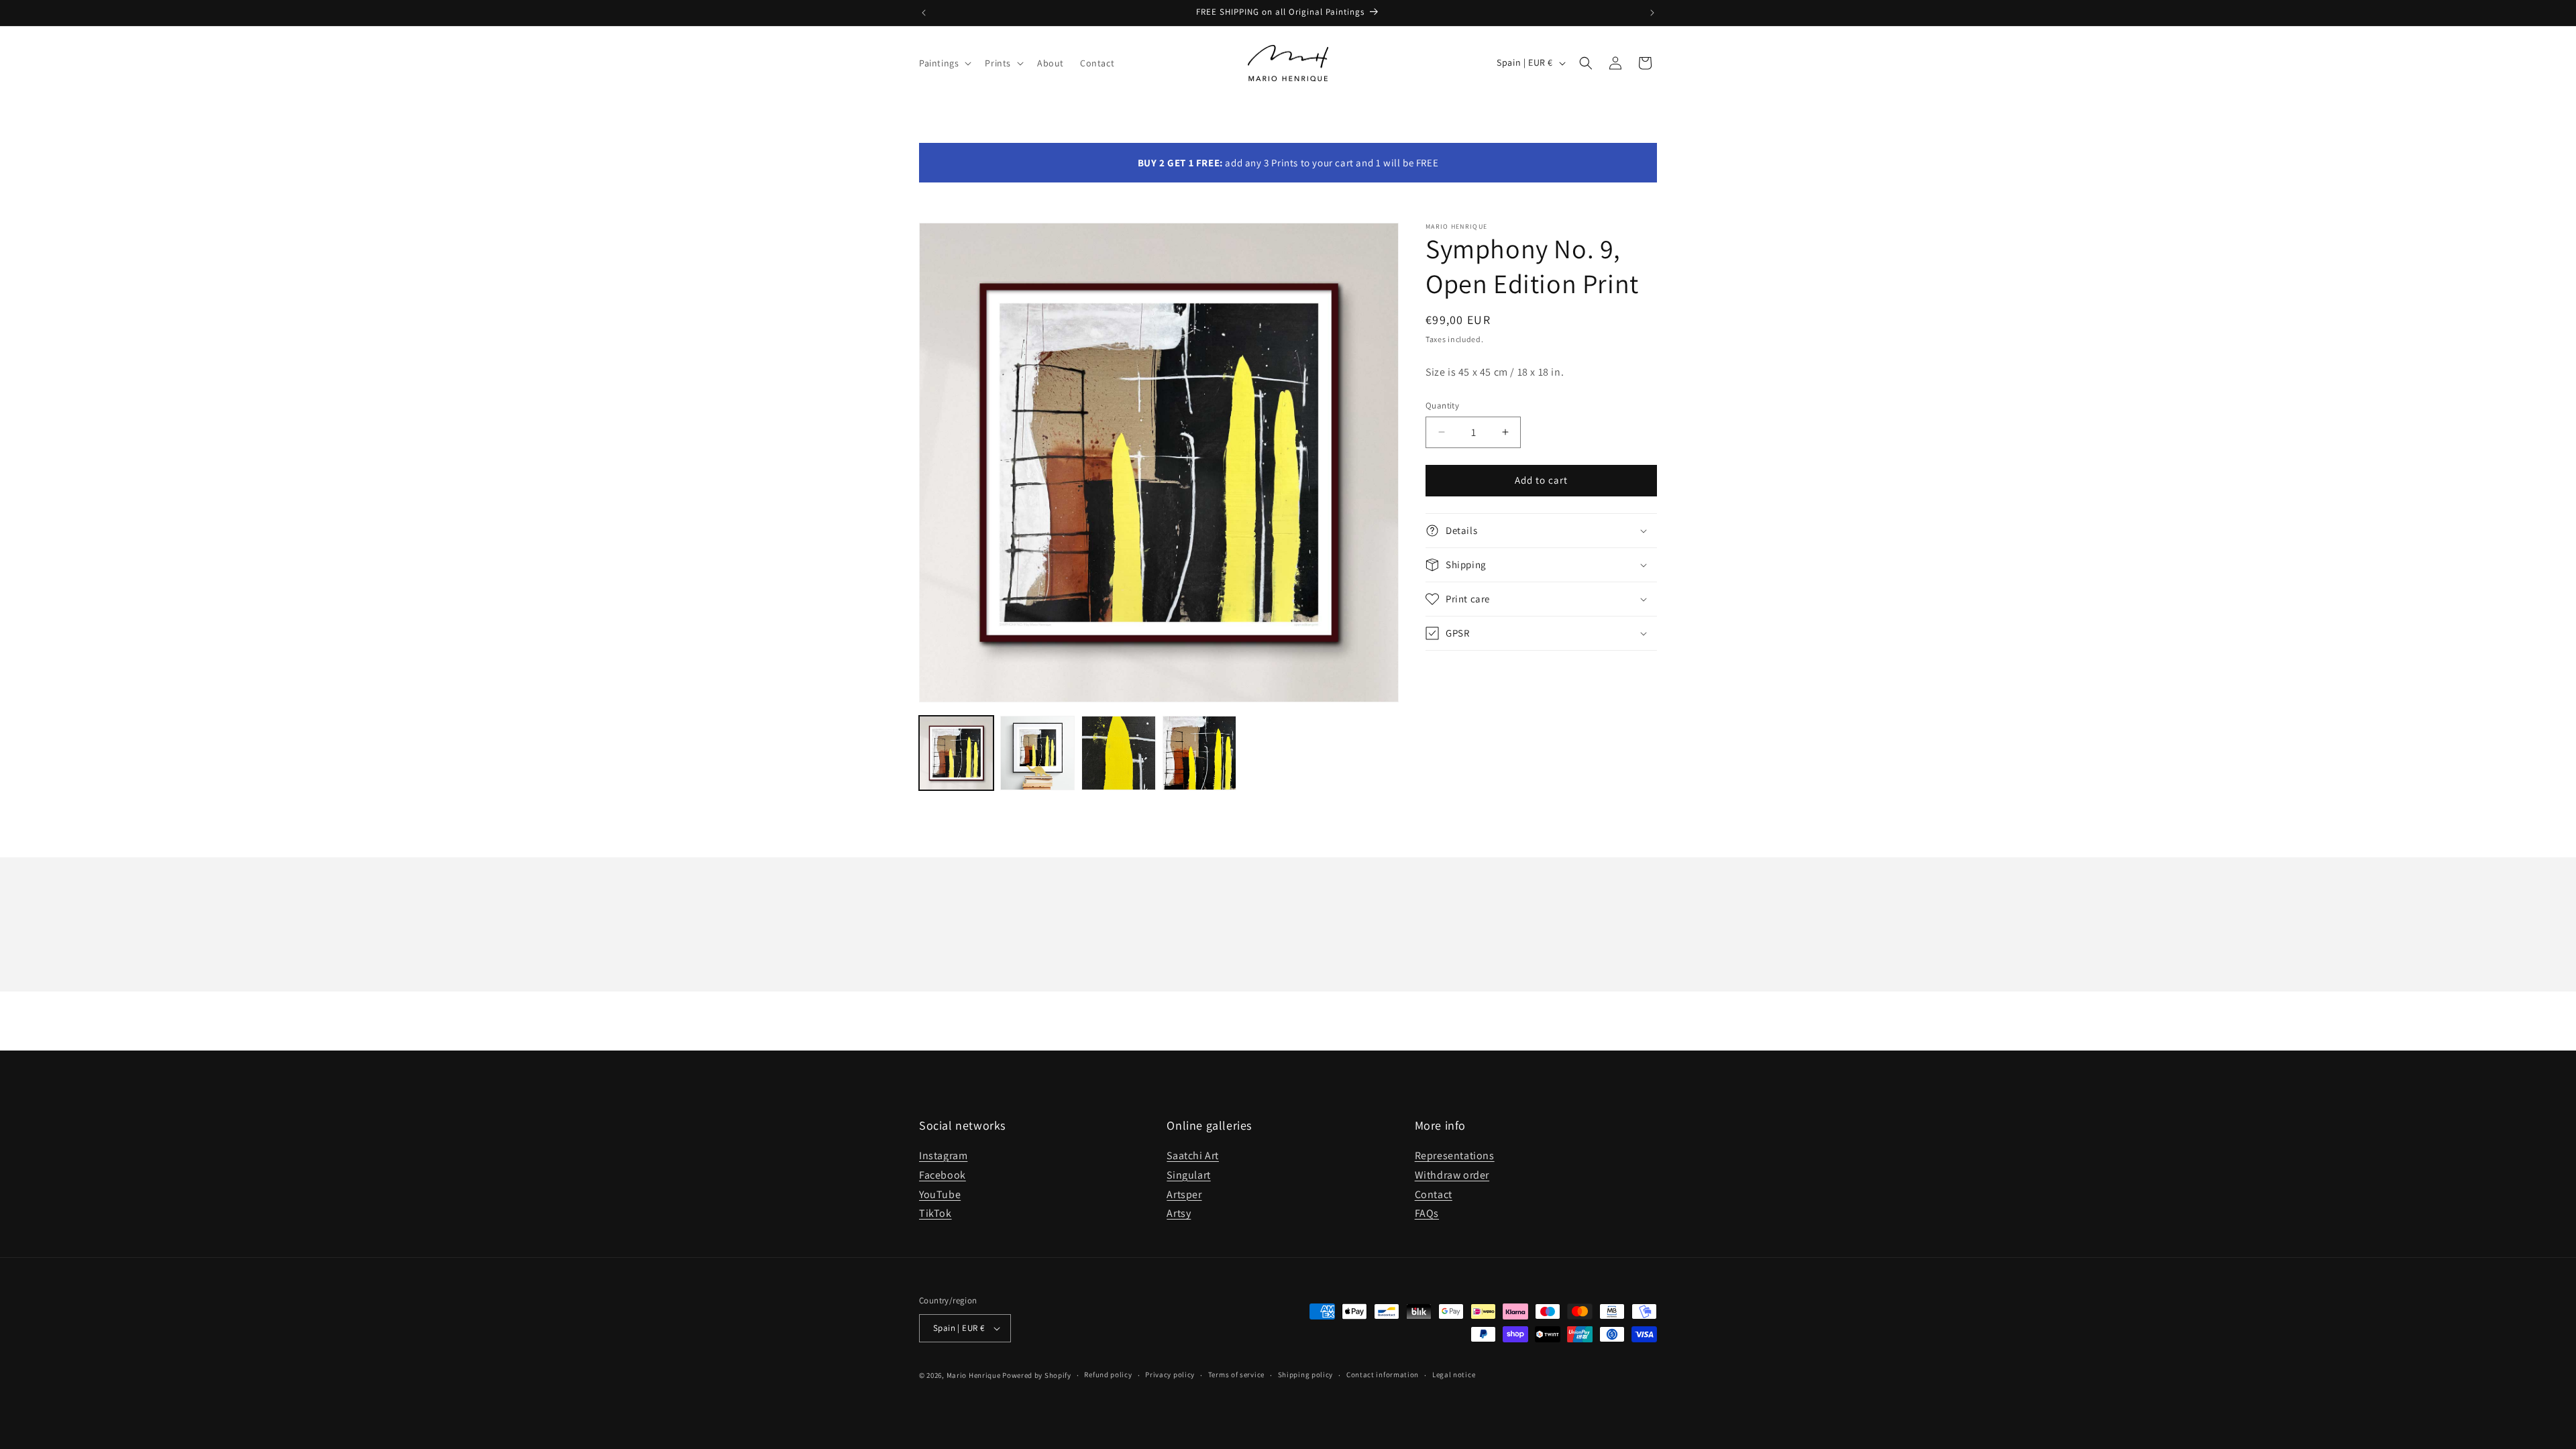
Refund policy (1108, 1375)
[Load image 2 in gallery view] (1037, 753)
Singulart (1188, 1175)
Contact (1434, 1194)
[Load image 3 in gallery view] (1119, 753)
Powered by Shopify (1037, 1375)
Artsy (1179, 1213)
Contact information (1383, 1375)
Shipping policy (1306, 1375)
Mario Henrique (974, 1375)
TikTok (935, 1213)
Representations (1455, 1156)
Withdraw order (1452, 1175)
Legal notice (1454, 1375)
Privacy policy (1170, 1375)
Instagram (943, 1156)
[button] (944, 63)
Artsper (1184, 1194)
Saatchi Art (1193, 1156)
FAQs (1427, 1213)
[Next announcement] (1652, 13)
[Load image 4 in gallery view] (1200, 753)
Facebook (943, 1175)
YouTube (940, 1194)
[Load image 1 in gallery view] (956, 753)
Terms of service (1236, 1375)
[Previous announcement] (924, 13)
